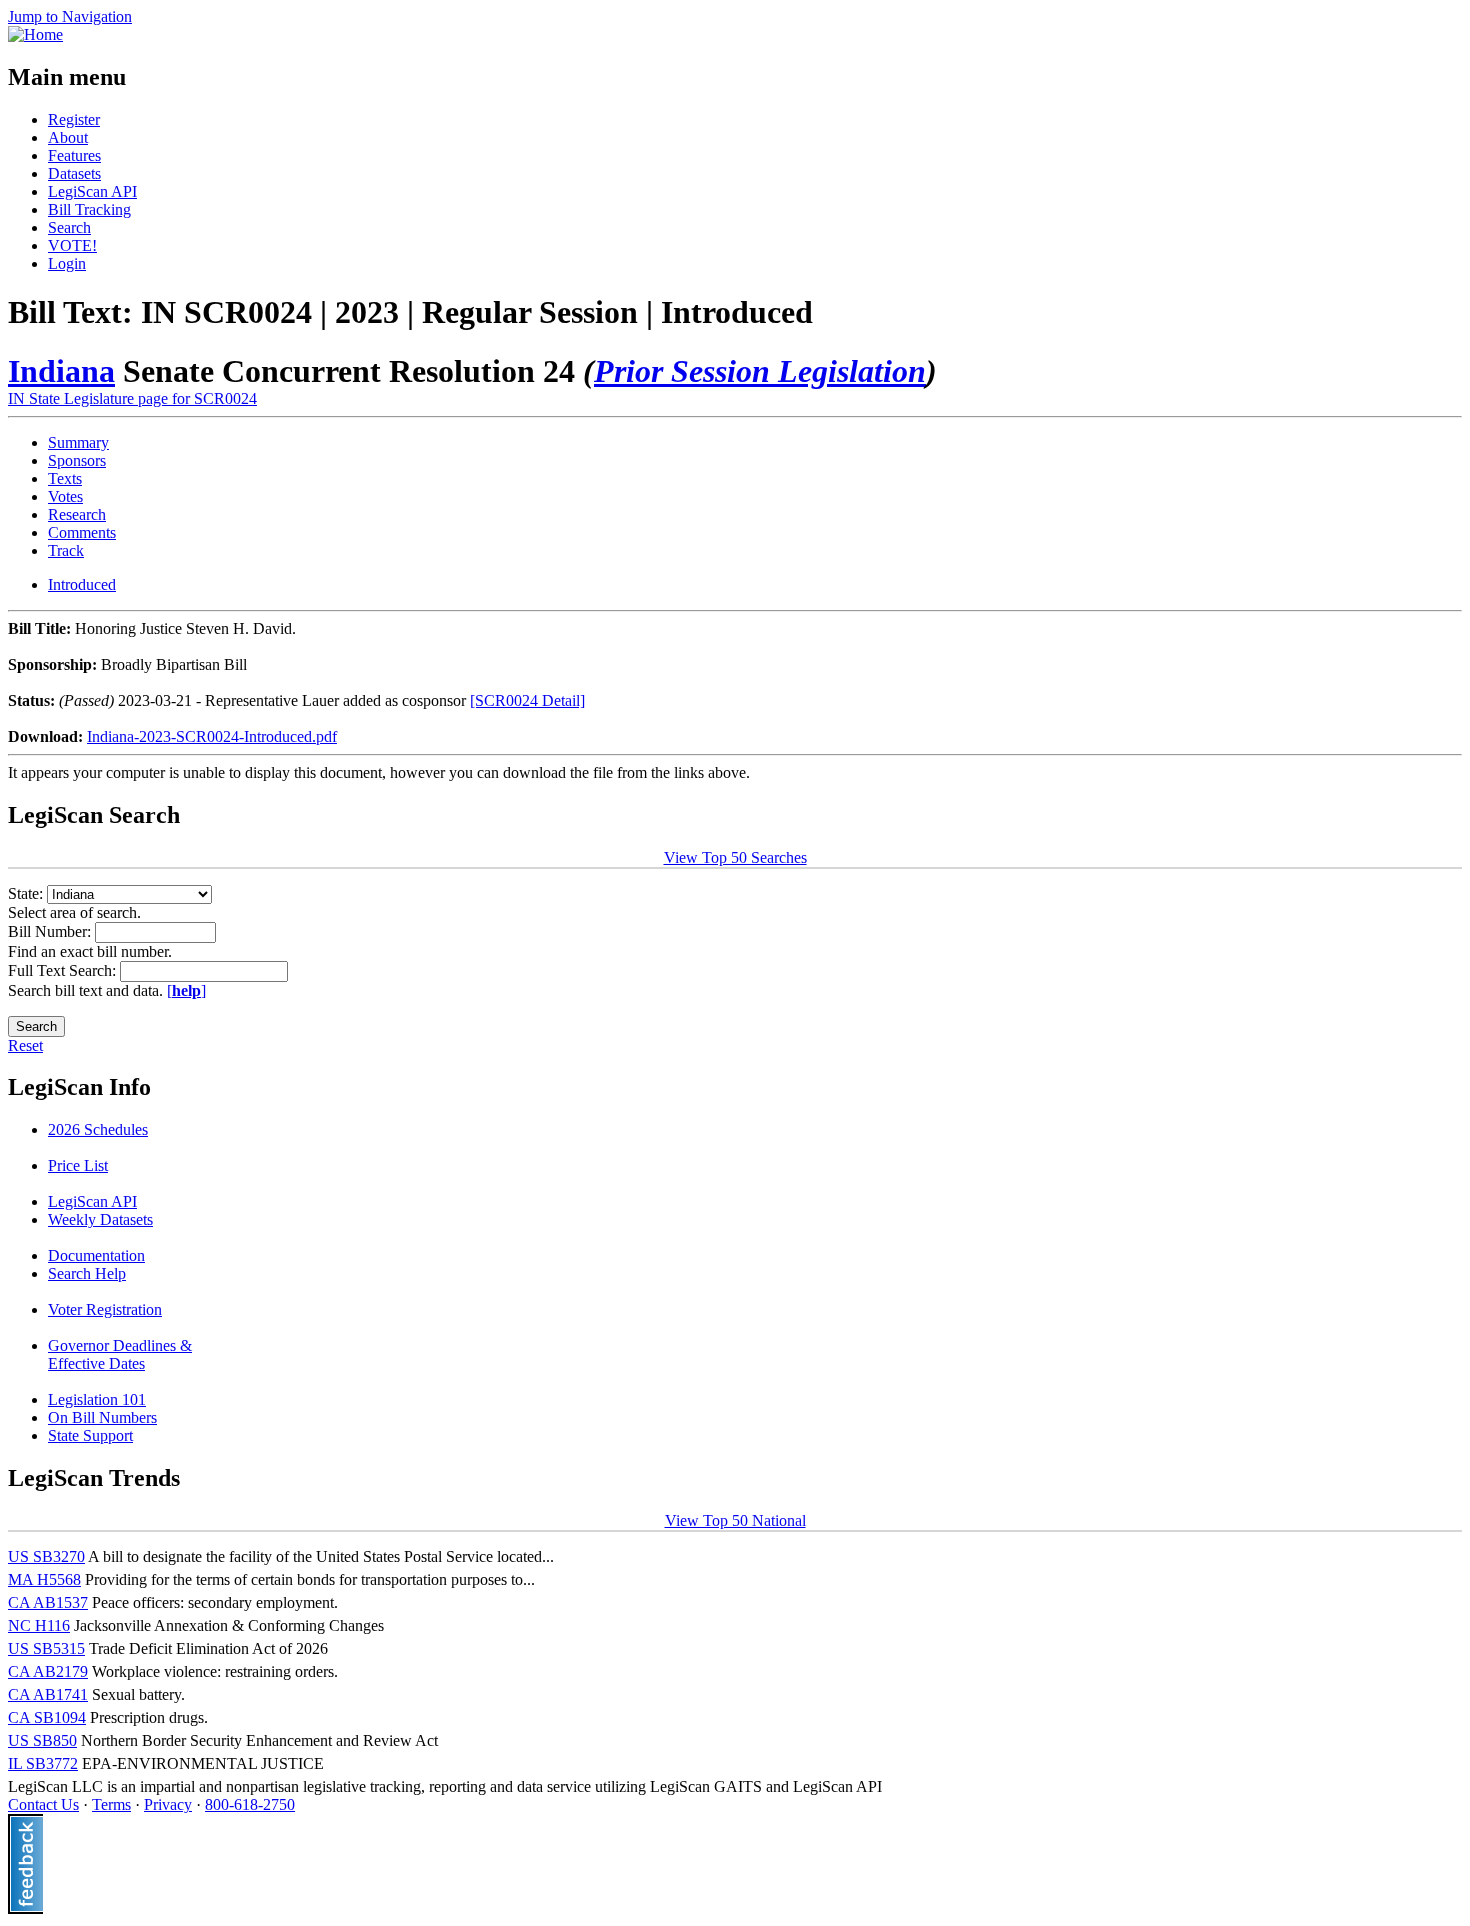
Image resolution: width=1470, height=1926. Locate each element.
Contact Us (43, 1804)
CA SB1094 (47, 1717)
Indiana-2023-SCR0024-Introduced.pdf (212, 736)
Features (74, 155)
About (68, 137)
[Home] (35, 34)
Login (67, 263)
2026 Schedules (98, 1129)
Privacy (168, 1804)
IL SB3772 (43, 1763)
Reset (25, 1045)
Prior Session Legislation (760, 371)
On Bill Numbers (102, 1417)
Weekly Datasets (100, 1219)
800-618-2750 (250, 1804)
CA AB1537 (48, 1602)
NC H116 (39, 1625)
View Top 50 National (735, 1520)
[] (186, 990)
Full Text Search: (64, 970)
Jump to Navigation (70, 16)
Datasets (74, 173)
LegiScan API (92, 191)
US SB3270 (46, 1556)
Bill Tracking (89, 209)
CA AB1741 (48, 1694)
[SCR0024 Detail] (527, 700)
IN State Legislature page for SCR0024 (132, 398)
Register (74, 119)
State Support (90, 1435)
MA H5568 (44, 1579)
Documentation (96, 1255)
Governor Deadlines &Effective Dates (120, 1354)
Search (69, 227)
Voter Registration (105, 1309)
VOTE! (72, 245)
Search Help (87, 1273)
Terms (111, 1804)
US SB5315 (46, 1648)
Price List (78, 1165)
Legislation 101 (97, 1399)
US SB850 (42, 1740)
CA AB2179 (48, 1671)
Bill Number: (51, 931)
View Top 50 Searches (735, 857)
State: (27, 893)
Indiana (61, 371)
